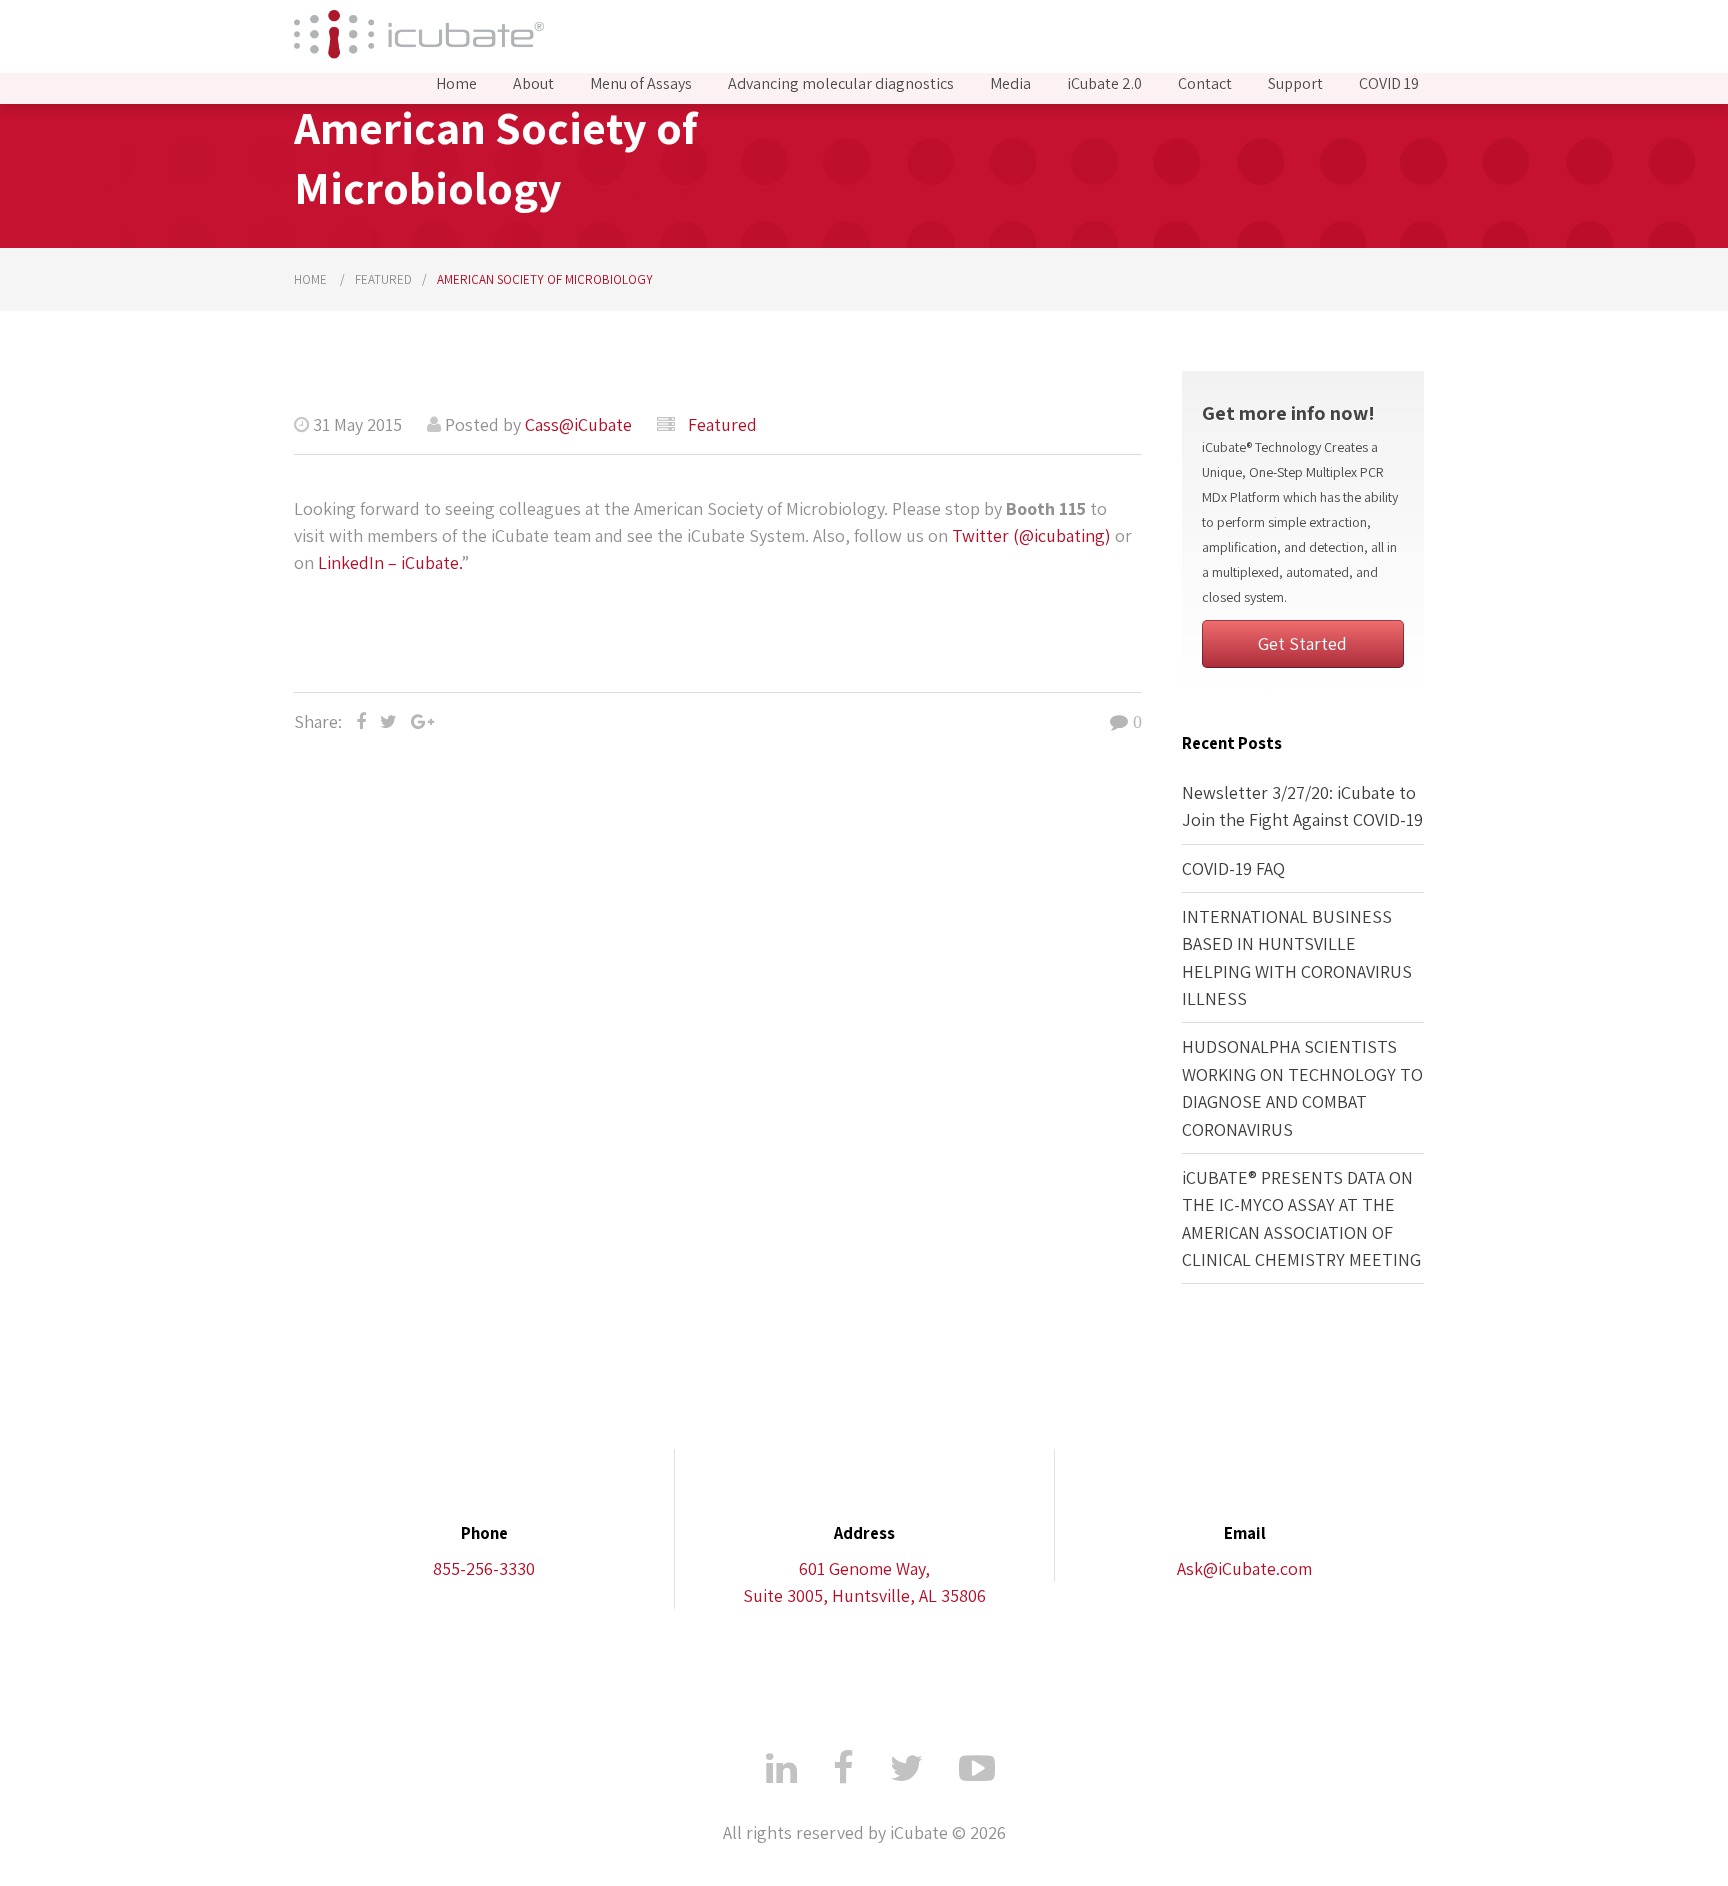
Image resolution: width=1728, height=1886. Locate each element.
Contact (1205, 84)
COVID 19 (1389, 84)
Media (1010, 84)
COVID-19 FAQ (1233, 868)
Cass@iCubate (578, 424)
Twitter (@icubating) (1031, 535)
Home (456, 84)
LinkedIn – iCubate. (389, 562)
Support (1295, 84)
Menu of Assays (641, 84)
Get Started (1302, 643)
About (533, 84)
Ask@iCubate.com (1244, 1568)
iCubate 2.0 (1104, 84)
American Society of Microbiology (545, 279)
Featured (383, 279)
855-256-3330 (484, 1568)
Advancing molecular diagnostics (841, 84)
